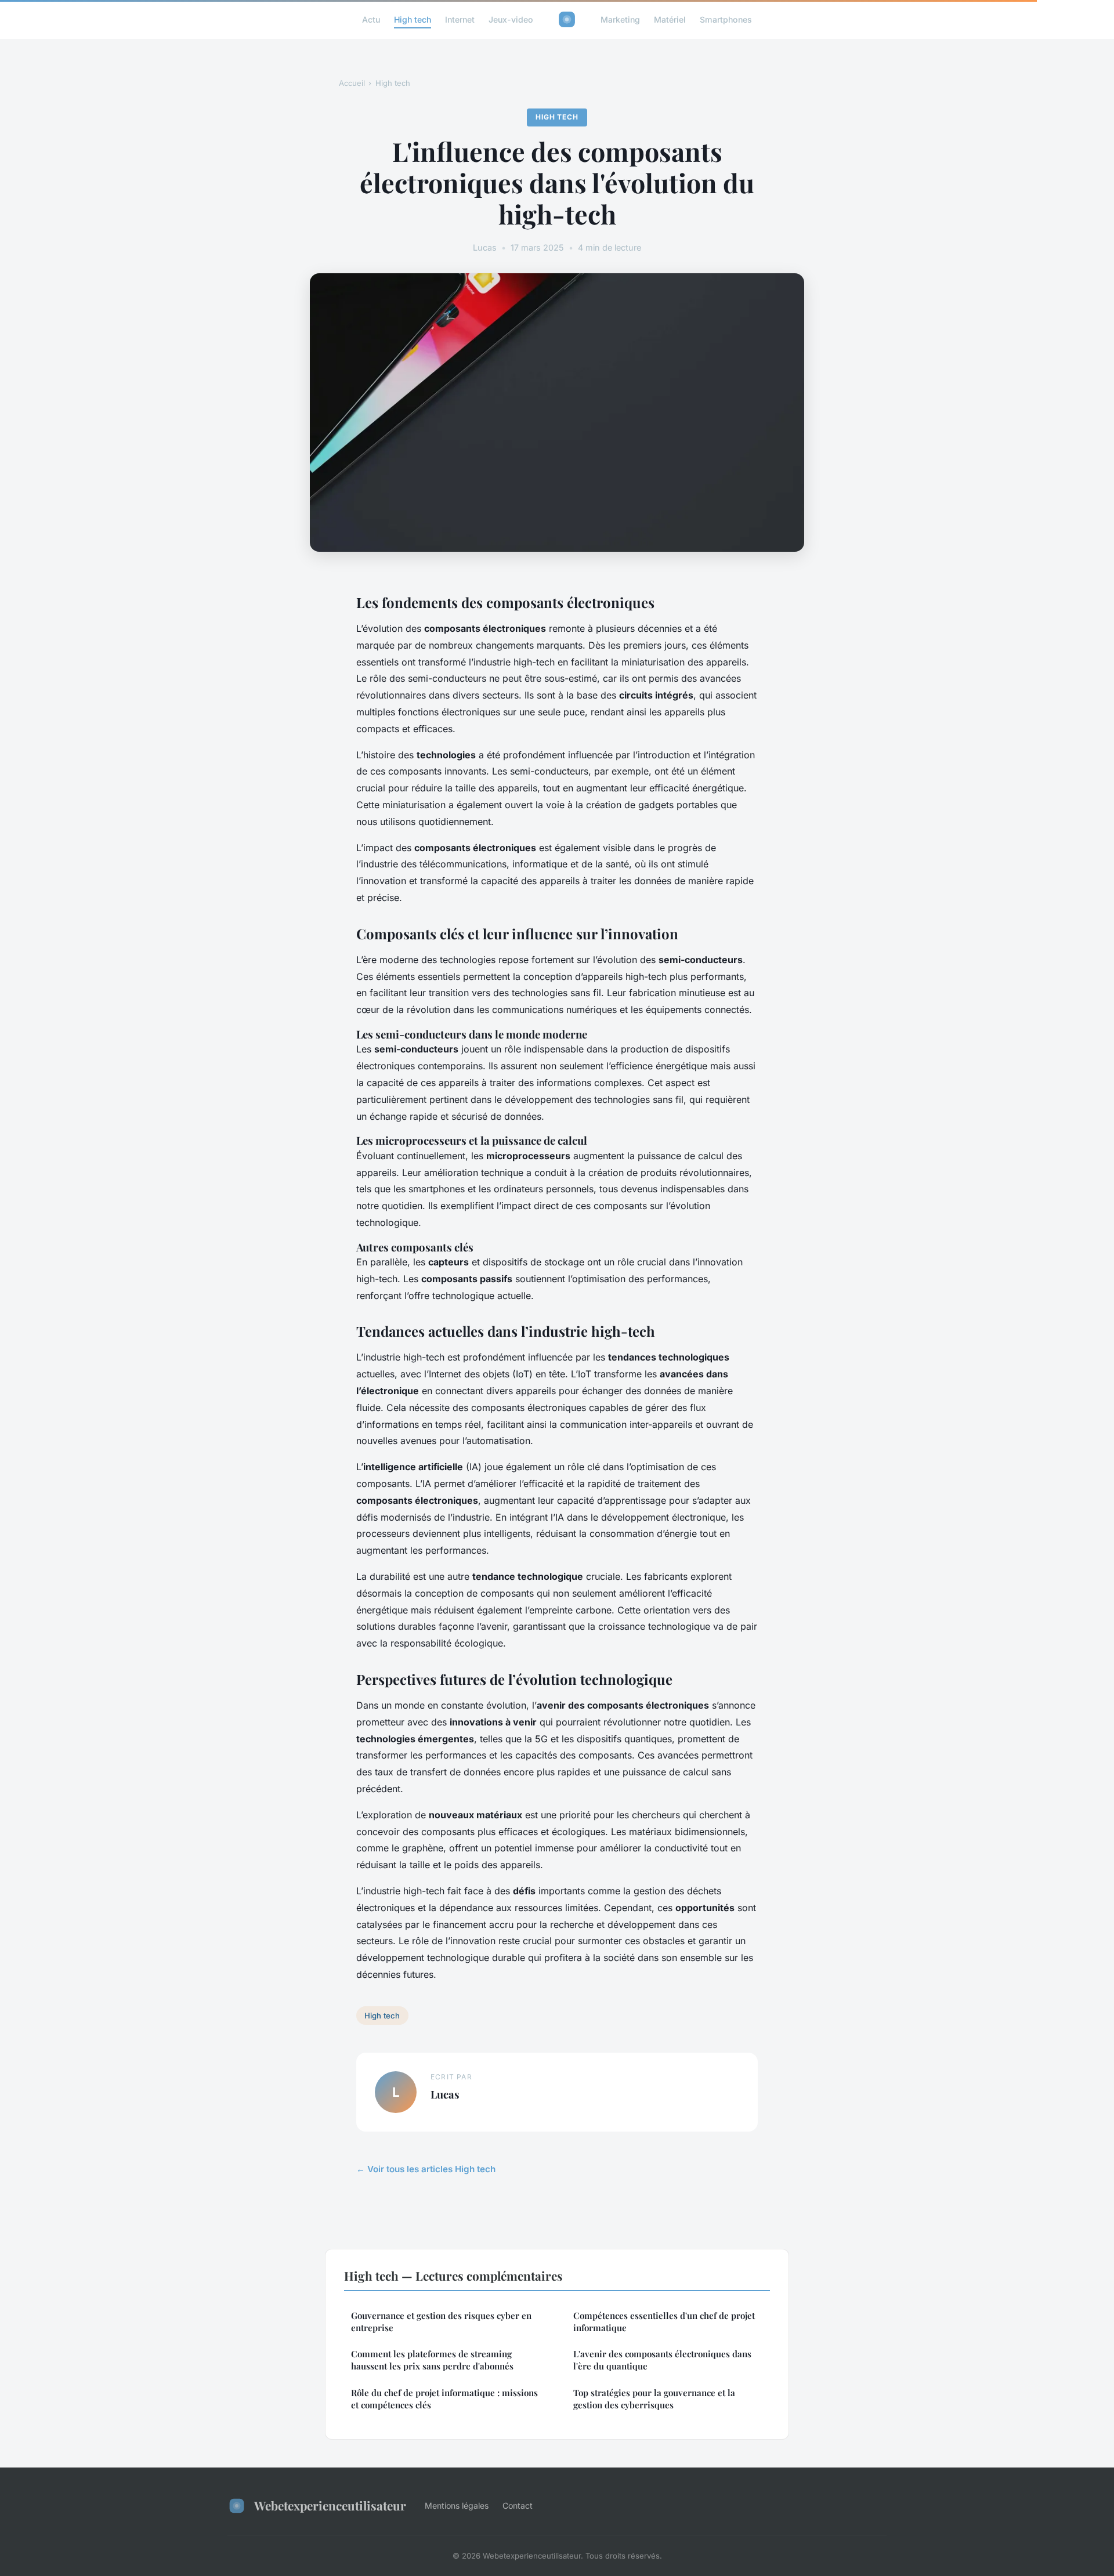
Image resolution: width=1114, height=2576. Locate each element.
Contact (518, 2506)
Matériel (670, 19)
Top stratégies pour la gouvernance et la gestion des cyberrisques (654, 2399)
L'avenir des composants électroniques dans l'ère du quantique (662, 2360)
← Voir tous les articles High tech (426, 2169)
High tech (413, 19)
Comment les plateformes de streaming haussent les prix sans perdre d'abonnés (432, 2360)
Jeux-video (511, 19)
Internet (460, 19)
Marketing (620, 19)
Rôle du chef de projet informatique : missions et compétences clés (444, 2399)
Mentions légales (457, 2506)
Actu (371, 19)
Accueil (352, 83)
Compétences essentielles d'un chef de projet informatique (664, 2322)
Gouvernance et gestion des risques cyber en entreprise (441, 2322)
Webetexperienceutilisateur (330, 2505)
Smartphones (726, 19)
